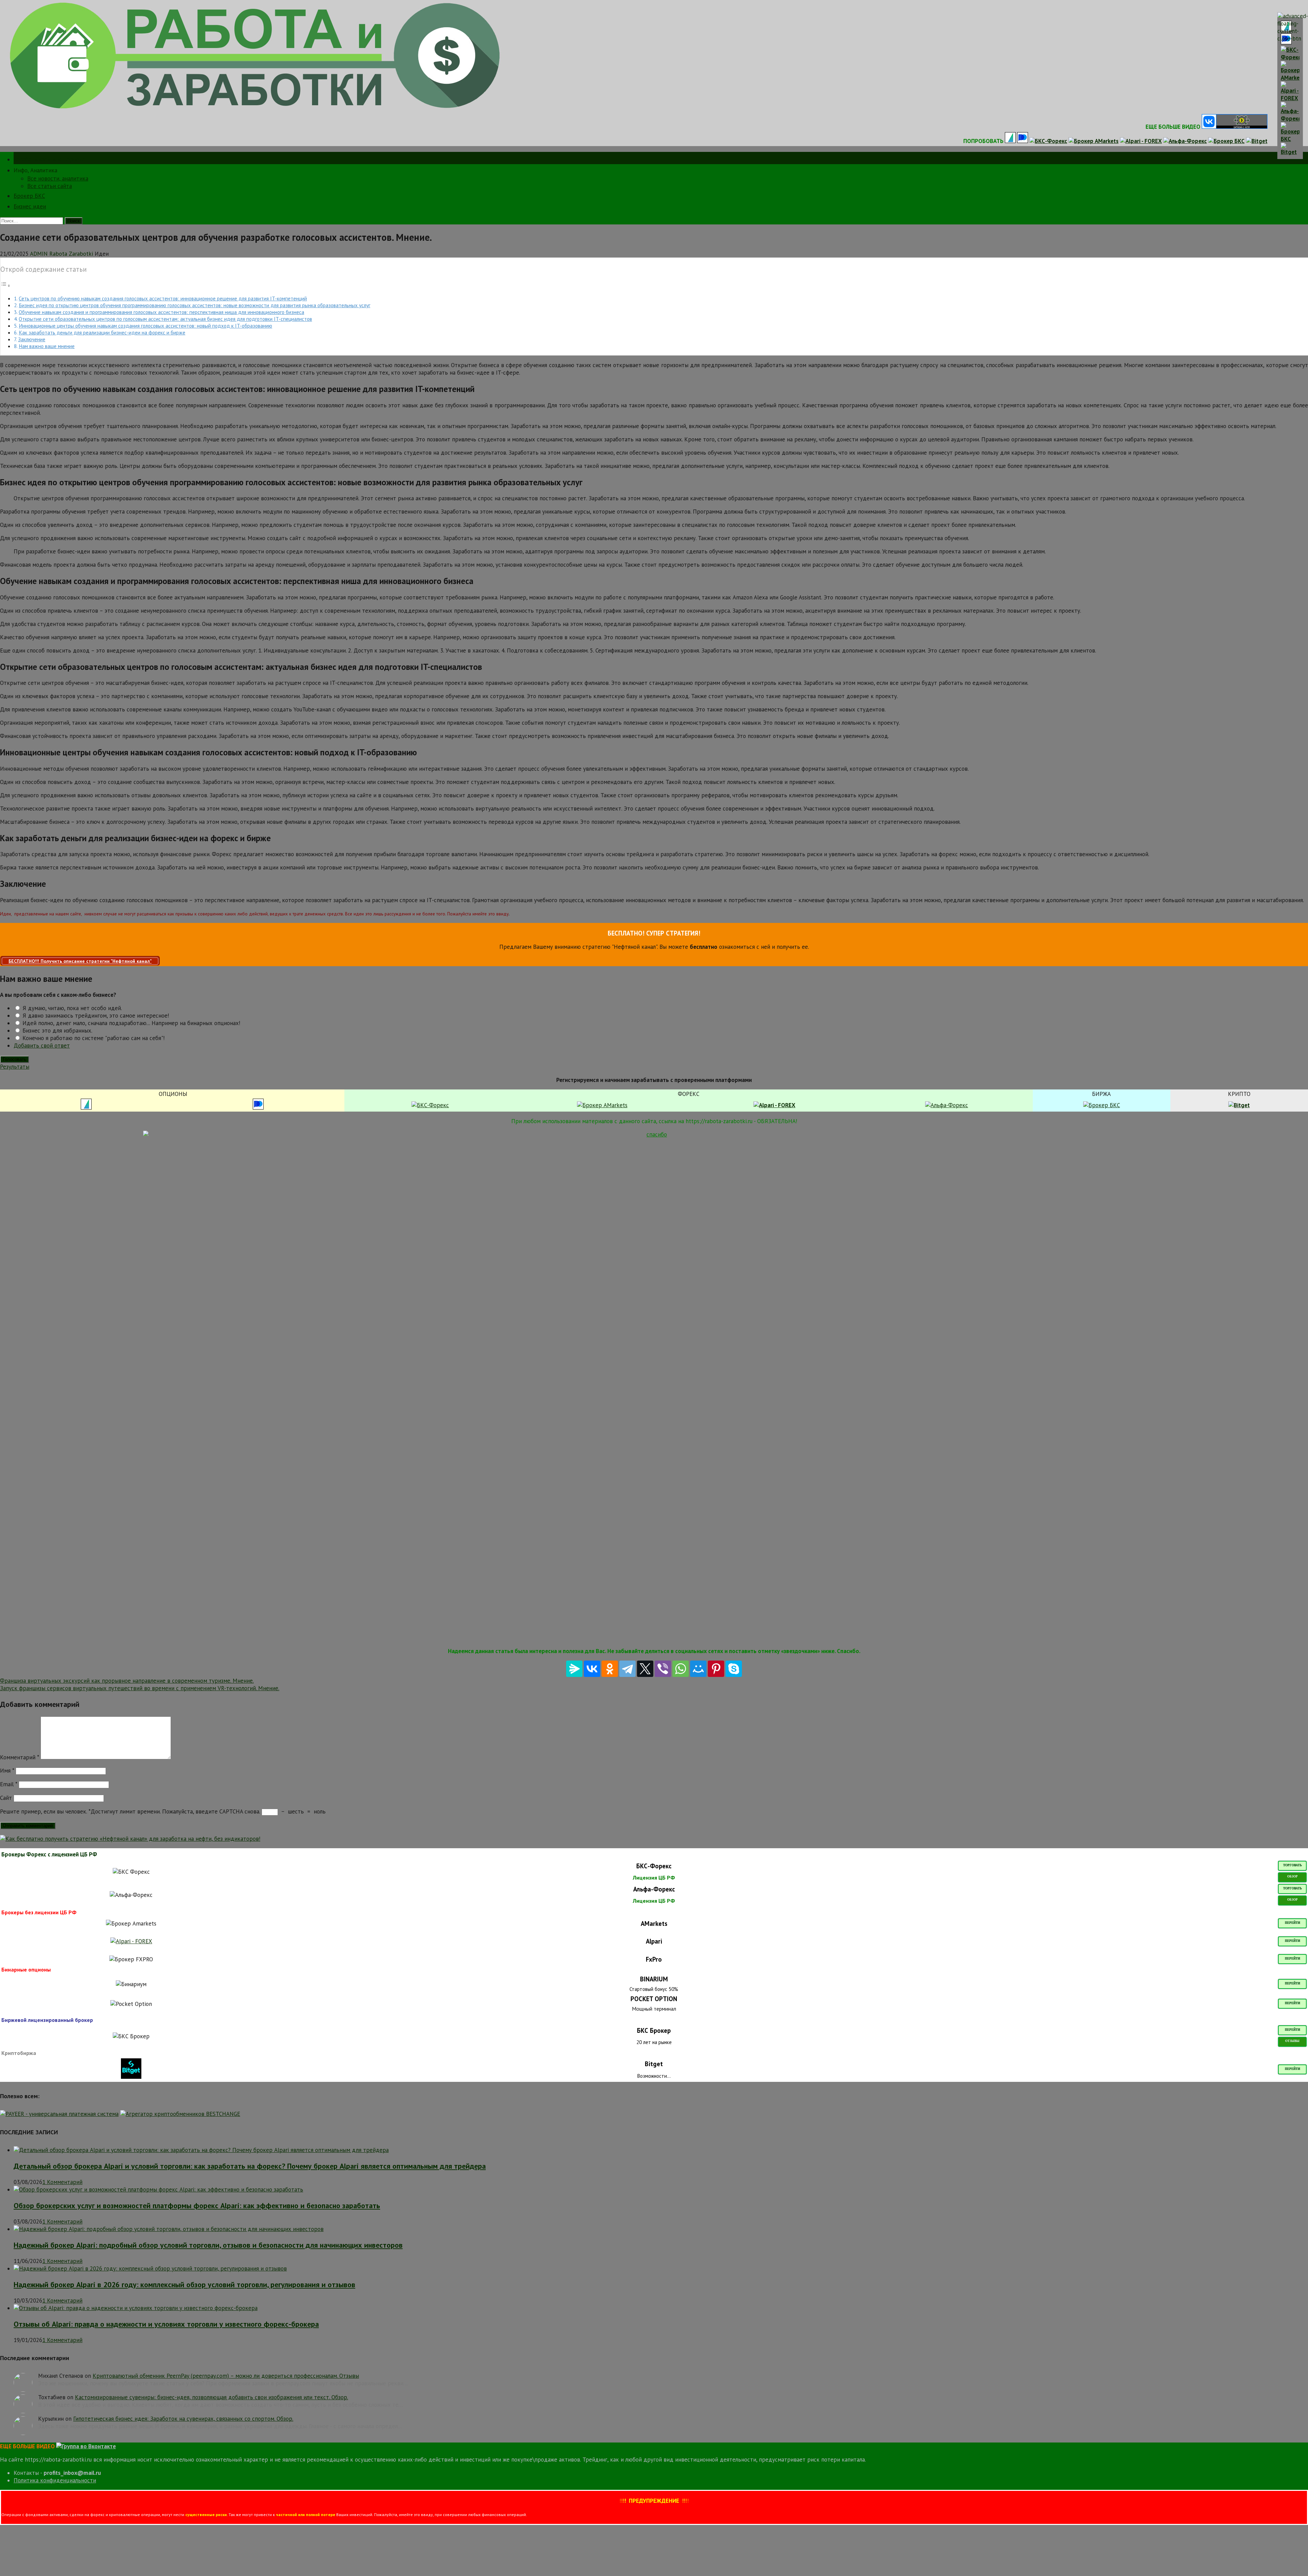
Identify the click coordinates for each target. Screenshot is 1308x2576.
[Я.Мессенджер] (574, 1669)
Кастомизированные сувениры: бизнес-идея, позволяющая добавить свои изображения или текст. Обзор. (212, 2397)
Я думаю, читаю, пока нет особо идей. (71, 1008)
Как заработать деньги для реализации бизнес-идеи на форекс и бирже (102, 332)
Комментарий (19, 1757)
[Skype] (734, 1669)
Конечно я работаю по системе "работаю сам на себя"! (93, 1038)
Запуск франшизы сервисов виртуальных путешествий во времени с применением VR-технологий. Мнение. (140, 1688)
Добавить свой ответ (42, 1046)
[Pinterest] (716, 1669)
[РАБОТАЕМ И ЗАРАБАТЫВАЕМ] (255, 109)
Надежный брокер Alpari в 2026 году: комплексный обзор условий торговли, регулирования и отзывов (184, 2284)
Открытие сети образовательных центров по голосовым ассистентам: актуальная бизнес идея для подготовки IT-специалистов (165, 319)
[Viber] (663, 1669)
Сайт (6, 1798)
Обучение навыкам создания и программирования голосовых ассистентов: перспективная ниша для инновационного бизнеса (161, 312)
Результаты (15, 1067)
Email (9, 1784)
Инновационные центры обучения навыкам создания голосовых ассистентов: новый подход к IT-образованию (145, 326)
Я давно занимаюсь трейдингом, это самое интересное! (95, 1016)
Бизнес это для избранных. (57, 1031)
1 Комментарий (62, 2182)
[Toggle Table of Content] (5, 285)
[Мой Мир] (698, 1669)
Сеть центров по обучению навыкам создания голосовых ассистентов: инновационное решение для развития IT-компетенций (163, 298)
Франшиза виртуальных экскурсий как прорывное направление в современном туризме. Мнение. (127, 1681)
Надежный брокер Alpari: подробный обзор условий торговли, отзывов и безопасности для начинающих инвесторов (208, 2245)
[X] (645, 1669)
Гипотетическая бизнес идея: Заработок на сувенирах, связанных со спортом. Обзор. (183, 2419)
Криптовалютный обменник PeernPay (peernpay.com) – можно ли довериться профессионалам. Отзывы (226, 2376)
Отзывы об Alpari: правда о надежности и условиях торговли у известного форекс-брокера (166, 2324)
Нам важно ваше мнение (47, 346)
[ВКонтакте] (592, 1669)
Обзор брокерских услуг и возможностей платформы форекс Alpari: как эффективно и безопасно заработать (197, 2205)
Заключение (32, 339)
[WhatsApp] (681, 1669)
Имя (7, 1771)
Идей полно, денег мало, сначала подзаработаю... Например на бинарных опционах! (130, 1023)
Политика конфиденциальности (55, 2480)
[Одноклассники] (610, 1669)
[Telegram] (627, 1669)
